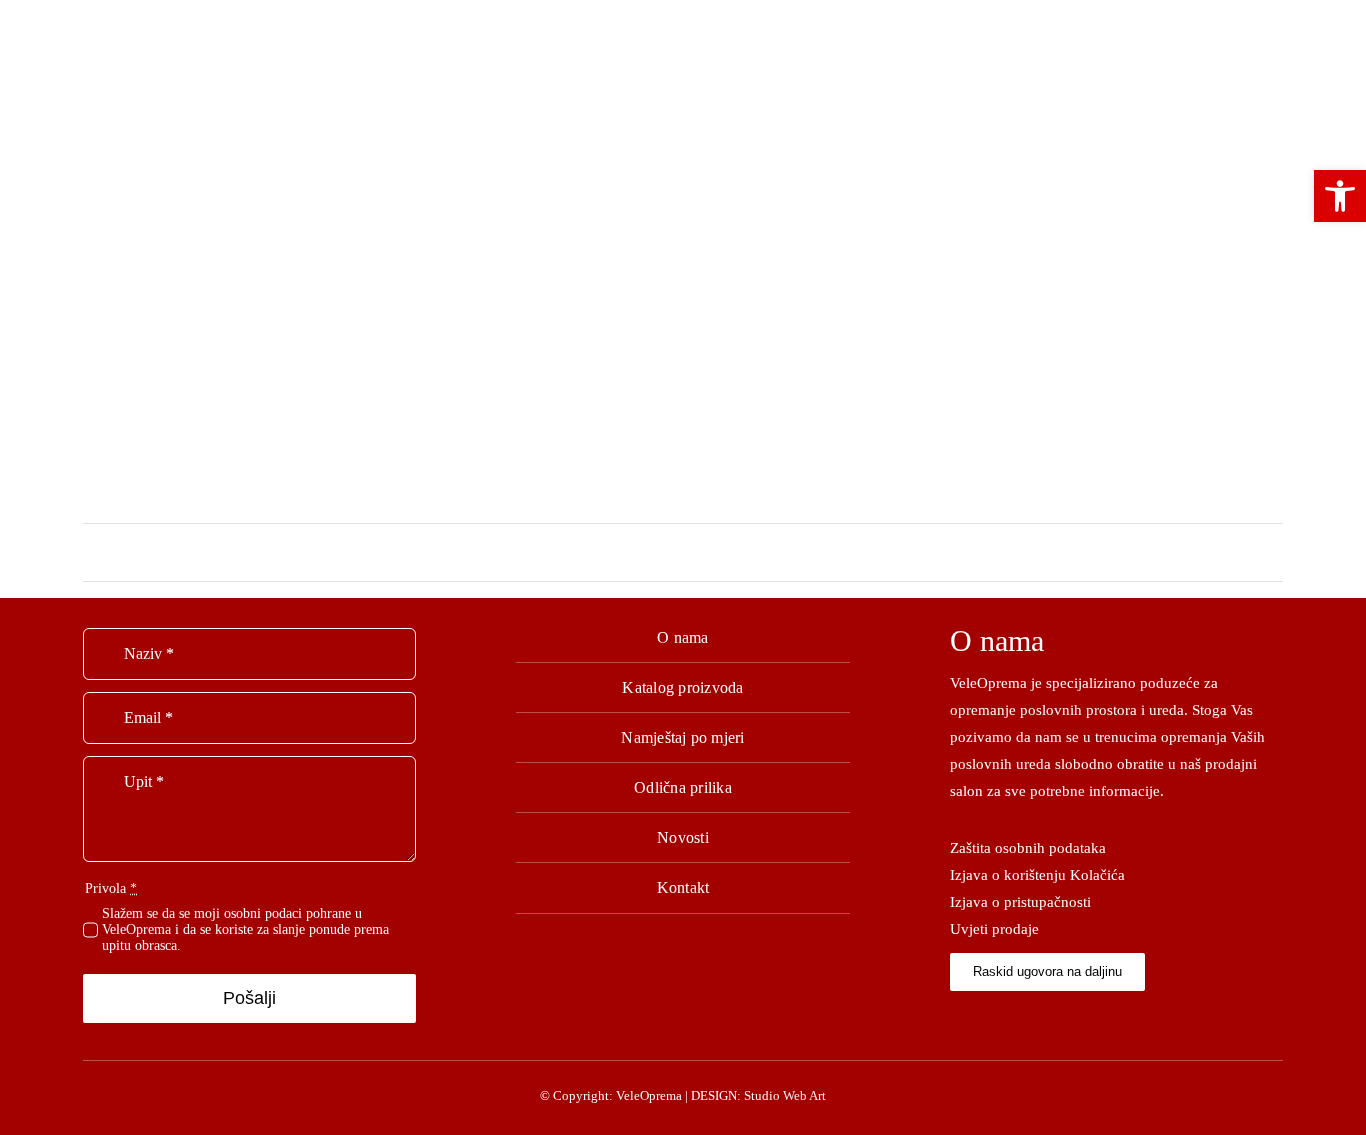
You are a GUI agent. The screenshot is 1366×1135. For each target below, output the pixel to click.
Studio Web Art (785, 1095)
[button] (1340, 196)
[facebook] (955, 1018)
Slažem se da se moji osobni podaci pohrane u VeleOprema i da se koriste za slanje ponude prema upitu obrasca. (245, 929)
